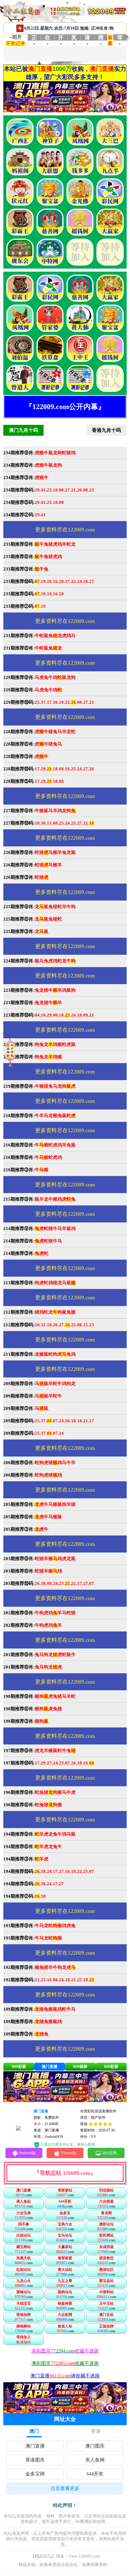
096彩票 (111, 2067)
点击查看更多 (65, 2488)
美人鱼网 (95, 2460)
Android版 (27, 2153)
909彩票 (19, 2067)
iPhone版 (68, 2153)
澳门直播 (50, 2067)
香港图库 (35, 2460)
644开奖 (95, 2474)
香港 (96, 2431)
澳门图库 (95, 2446)
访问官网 (109, 2153)
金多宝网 (35, 2474)
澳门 (34, 2431)
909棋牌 (80, 2067)
